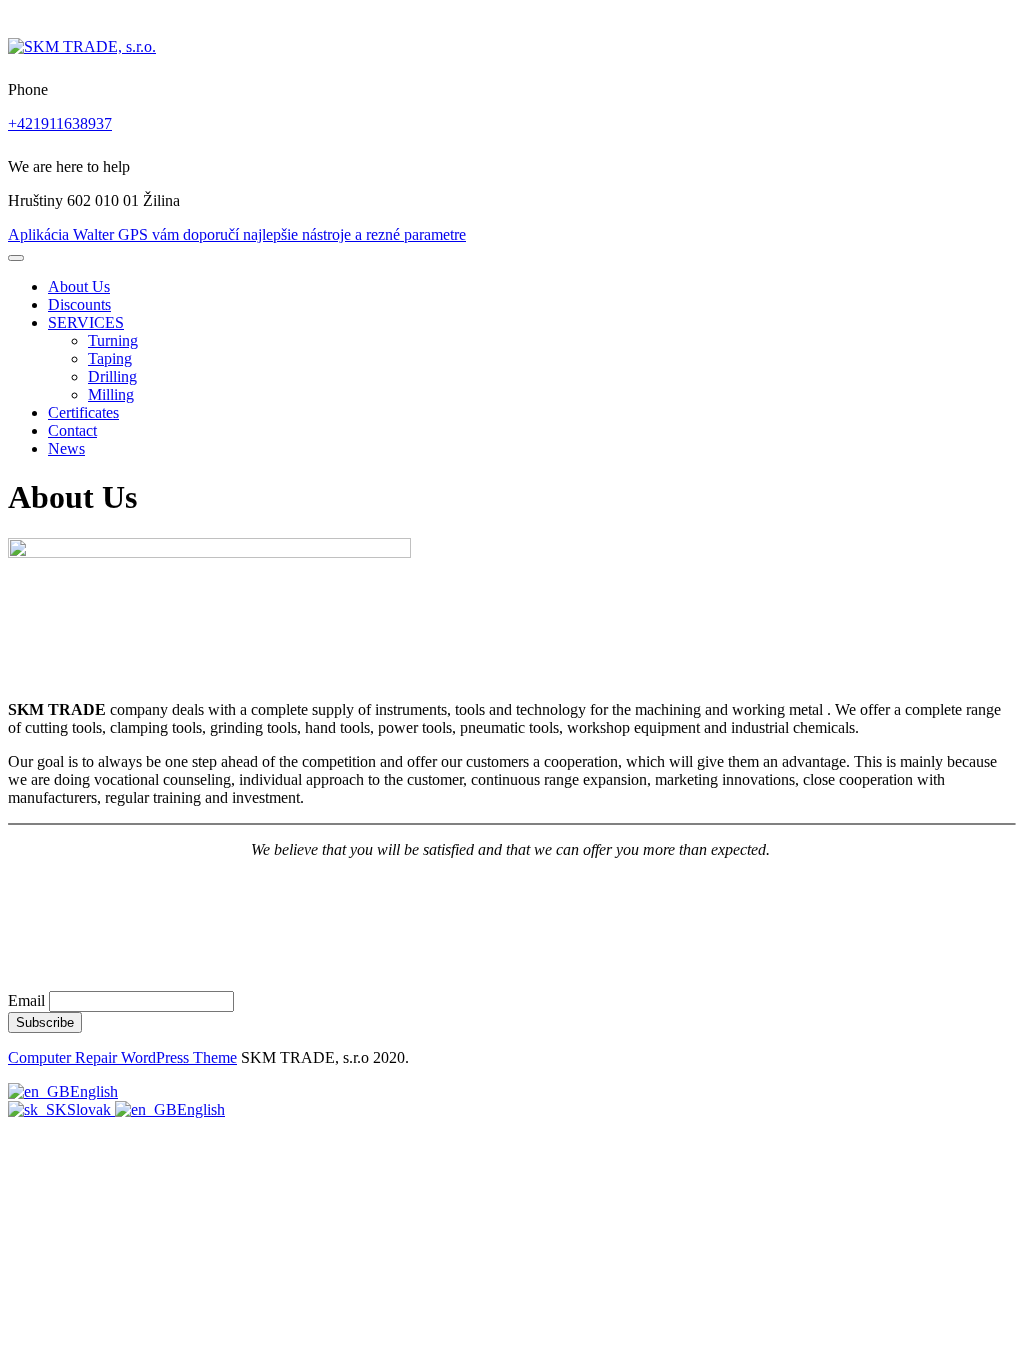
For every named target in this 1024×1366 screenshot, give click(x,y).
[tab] (16, 258)
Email (26, 1000)
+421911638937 (60, 123)
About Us (79, 286)
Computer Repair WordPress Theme (122, 1057)
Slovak (91, 1109)
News (66, 448)
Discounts (79, 304)
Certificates (83, 412)
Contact (72, 430)
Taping (110, 358)
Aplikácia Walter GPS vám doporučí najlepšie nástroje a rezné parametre (237, 234)
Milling (111, 394)
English (94, 1091)
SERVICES (86, 322)
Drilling (112, 376)
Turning (113, 340)
